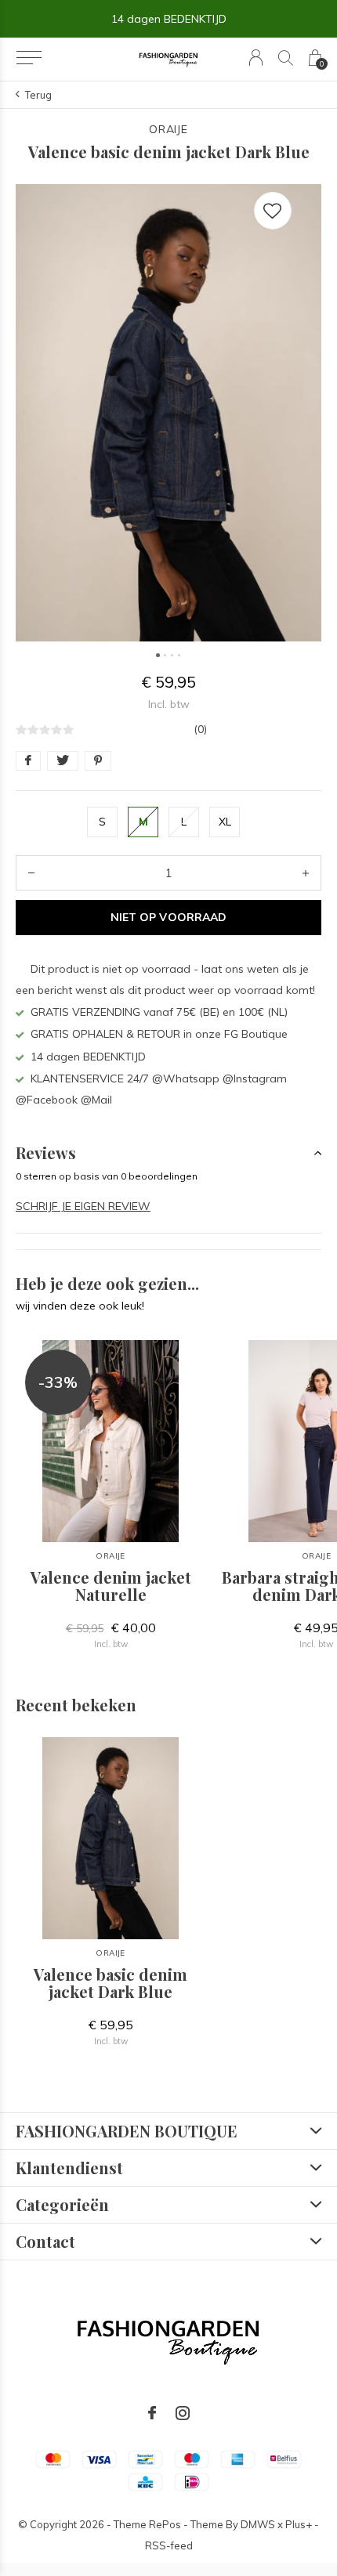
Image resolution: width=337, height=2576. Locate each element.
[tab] (168, 1153)
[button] (29, 58)
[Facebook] (152, 2413)
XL (225, 822)
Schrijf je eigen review (83, 1206)
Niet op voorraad (168, 917)
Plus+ (299, 2524)
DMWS (258, 2524)
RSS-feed (169, 2545)
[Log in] (256, 58)
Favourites (273, 211)
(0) (200, 729)
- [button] (31, 873)
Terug (38, 95)
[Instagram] (183, 2413)
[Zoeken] (286, 58)
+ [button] (306, 873)
